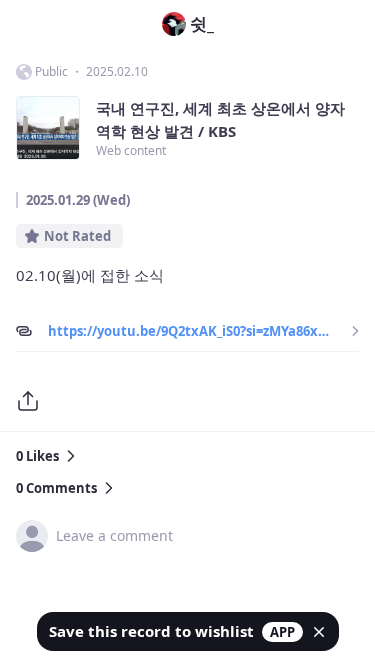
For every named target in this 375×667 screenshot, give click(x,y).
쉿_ (202, 23)
